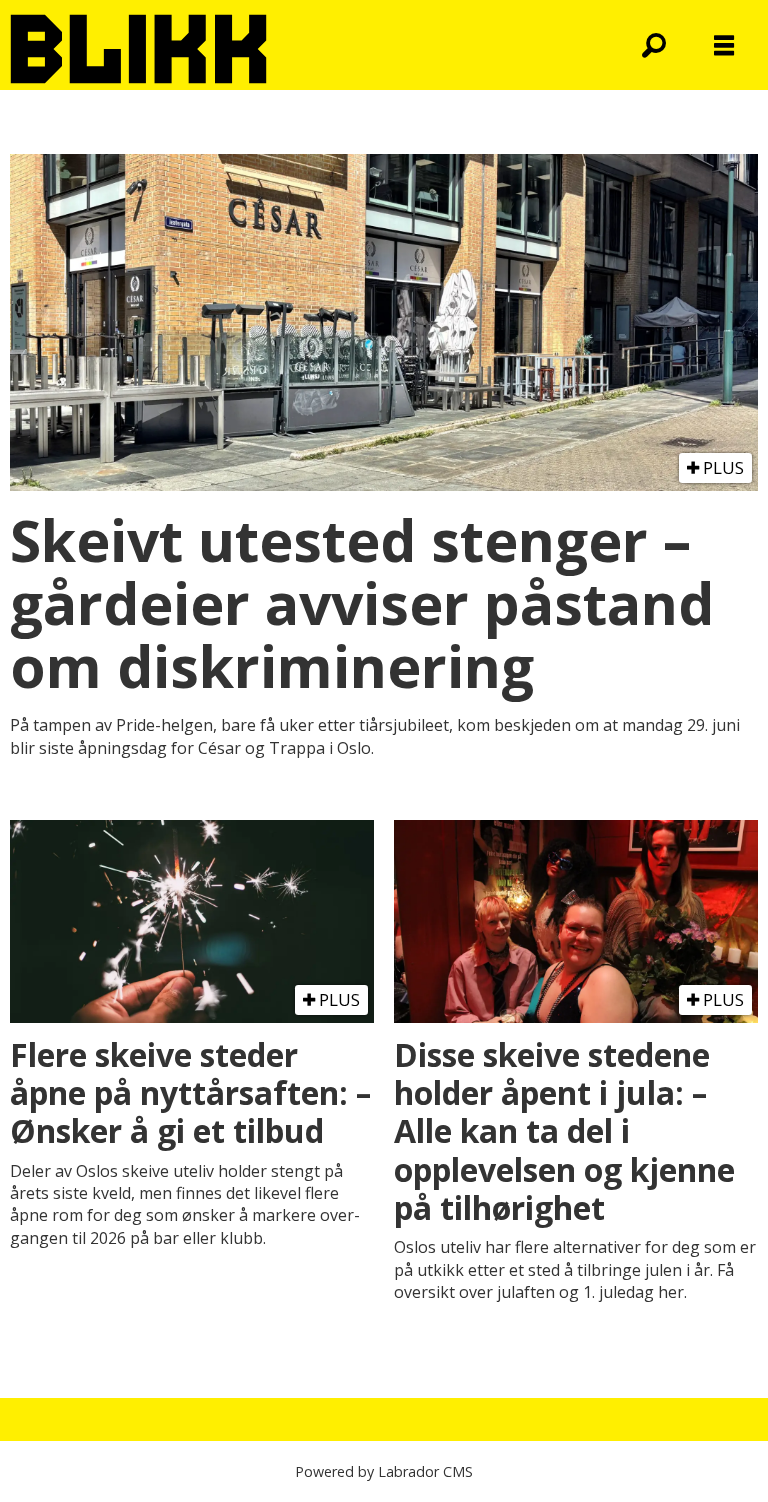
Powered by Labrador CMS (384, 1471)
